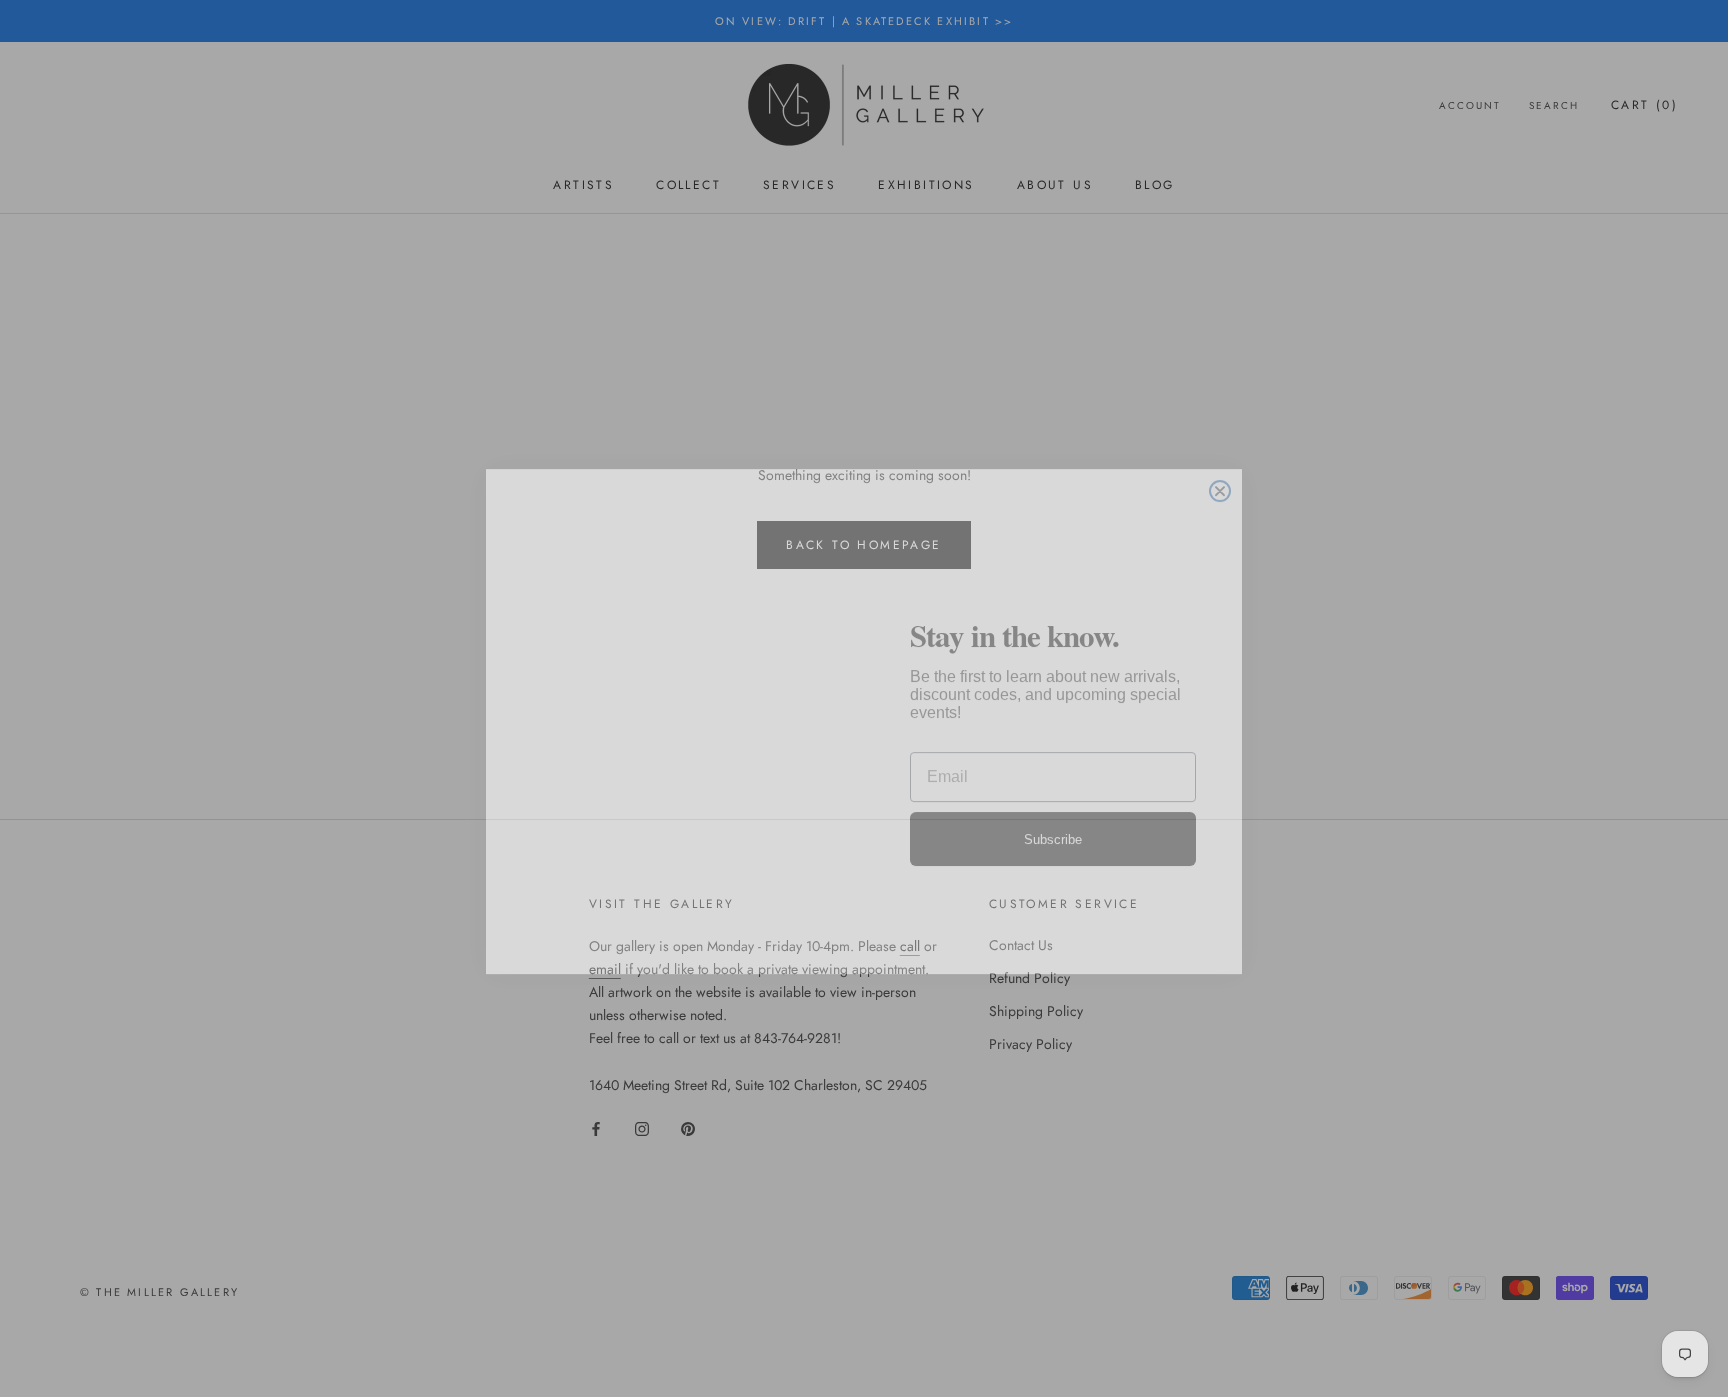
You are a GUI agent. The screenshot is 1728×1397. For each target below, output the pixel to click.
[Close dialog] (1220, 468)
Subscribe (1053, 816)
